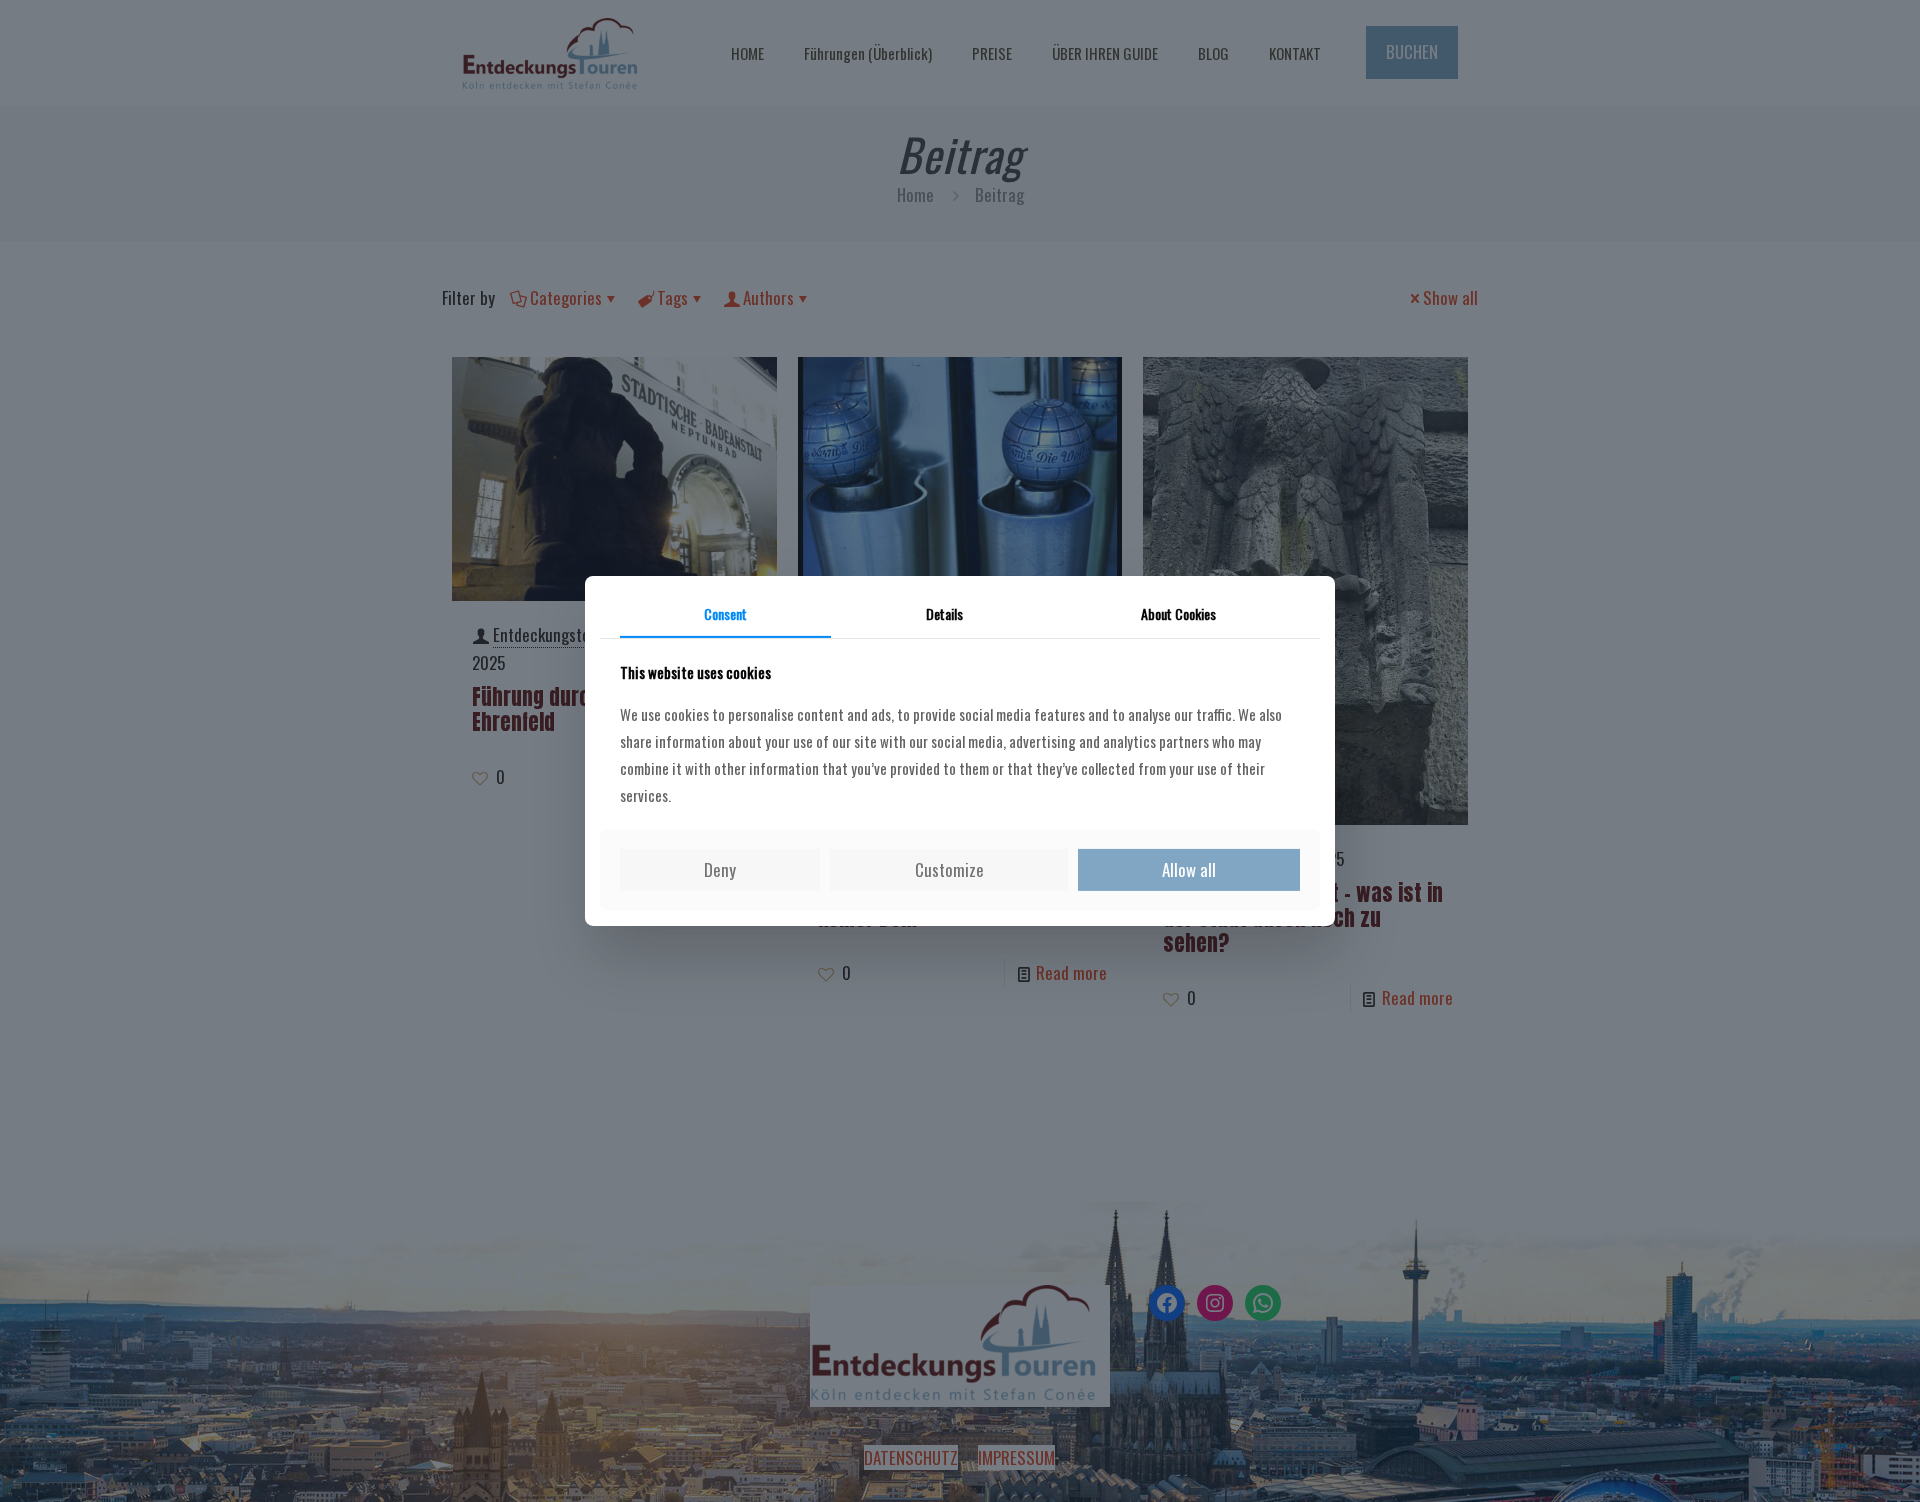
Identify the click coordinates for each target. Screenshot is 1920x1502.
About (1178, 613)
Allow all (1189, 869)
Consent (725, 613)
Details (944, 613)
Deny (720, 869)
